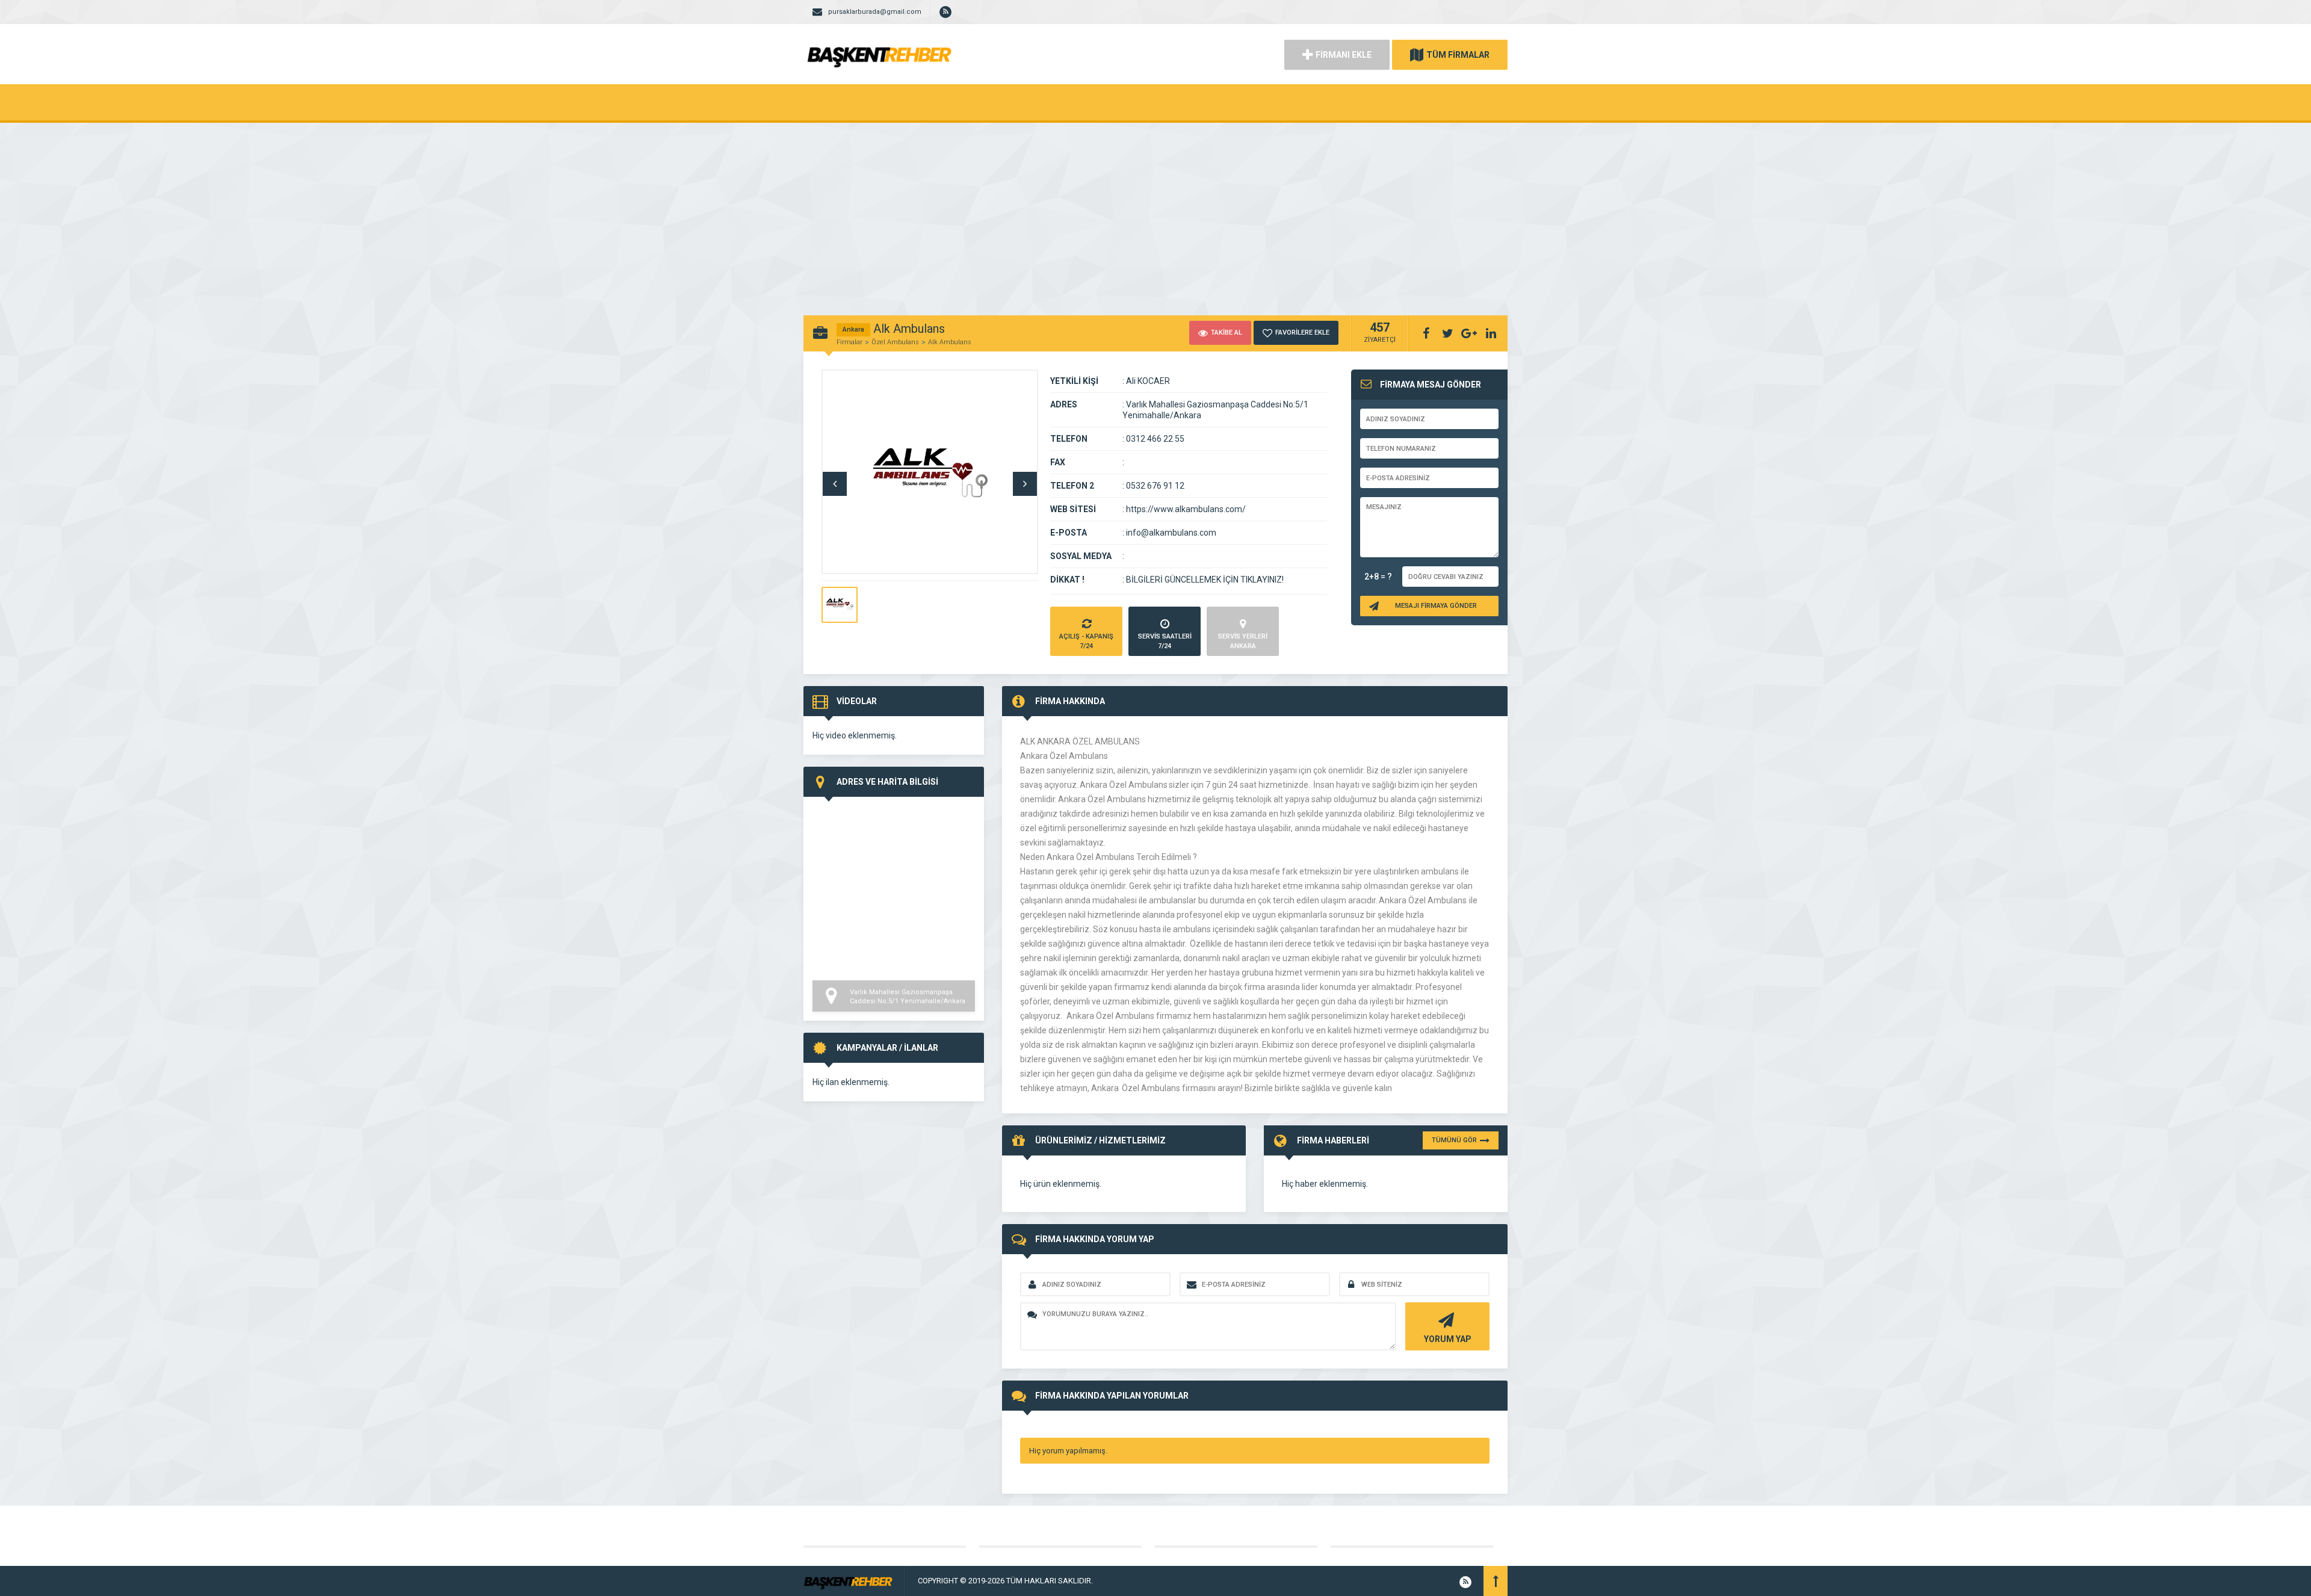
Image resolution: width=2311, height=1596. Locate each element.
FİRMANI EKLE (1344, 55)
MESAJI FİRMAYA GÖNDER (1436, 606)
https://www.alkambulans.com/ (1186, 509)
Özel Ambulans (895, 342)
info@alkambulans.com (1171, 533)
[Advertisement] (1155, 213)
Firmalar (849, 342)
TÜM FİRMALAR (1458, 55)
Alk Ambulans (950, 342)
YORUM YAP (1448, 1339)
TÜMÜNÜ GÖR (1454, 1140)
